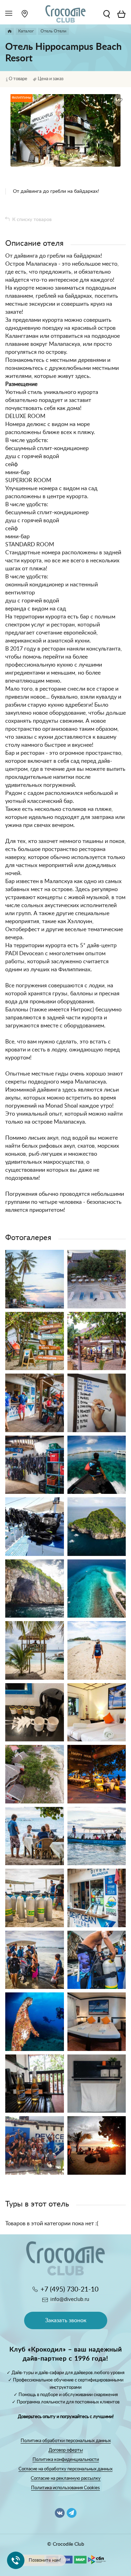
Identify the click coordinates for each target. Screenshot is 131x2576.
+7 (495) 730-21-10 (70, 2290)
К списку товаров (32, 220)
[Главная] (10, 31)
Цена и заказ (51, 79)
